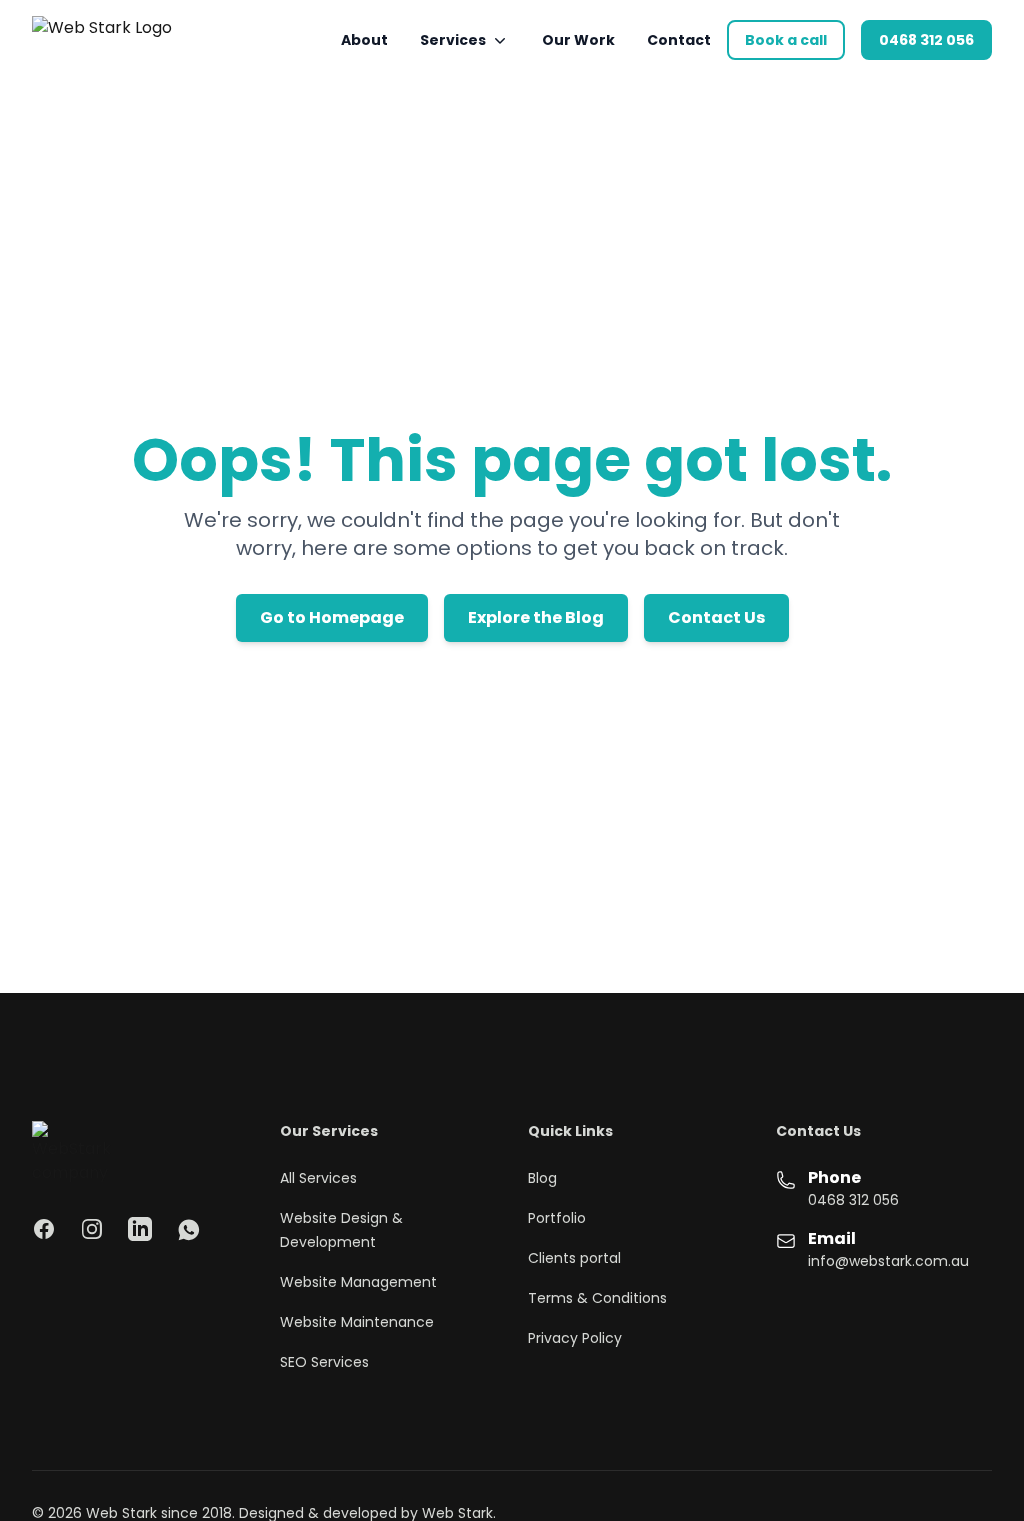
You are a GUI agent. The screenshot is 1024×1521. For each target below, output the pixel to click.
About (364, 40)
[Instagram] (92, 1229)
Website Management (358, 1282)
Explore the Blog (536, 617)
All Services (318, 1178)
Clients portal (574, 1258)
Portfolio (557, 1218)
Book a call (786, 40)
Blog (542, 1178)
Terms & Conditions (597, 1298)
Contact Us (716, 617)
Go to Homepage (332, 617)
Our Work (578, 40)
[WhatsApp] (188, 1229)
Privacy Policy (575, 1338)
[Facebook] (44, 1229)
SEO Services (324, 1362)
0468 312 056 (926, 40)
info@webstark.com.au (888, 1261)
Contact (679, 40)
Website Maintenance (357, 1322)
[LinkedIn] (140, 1229)
